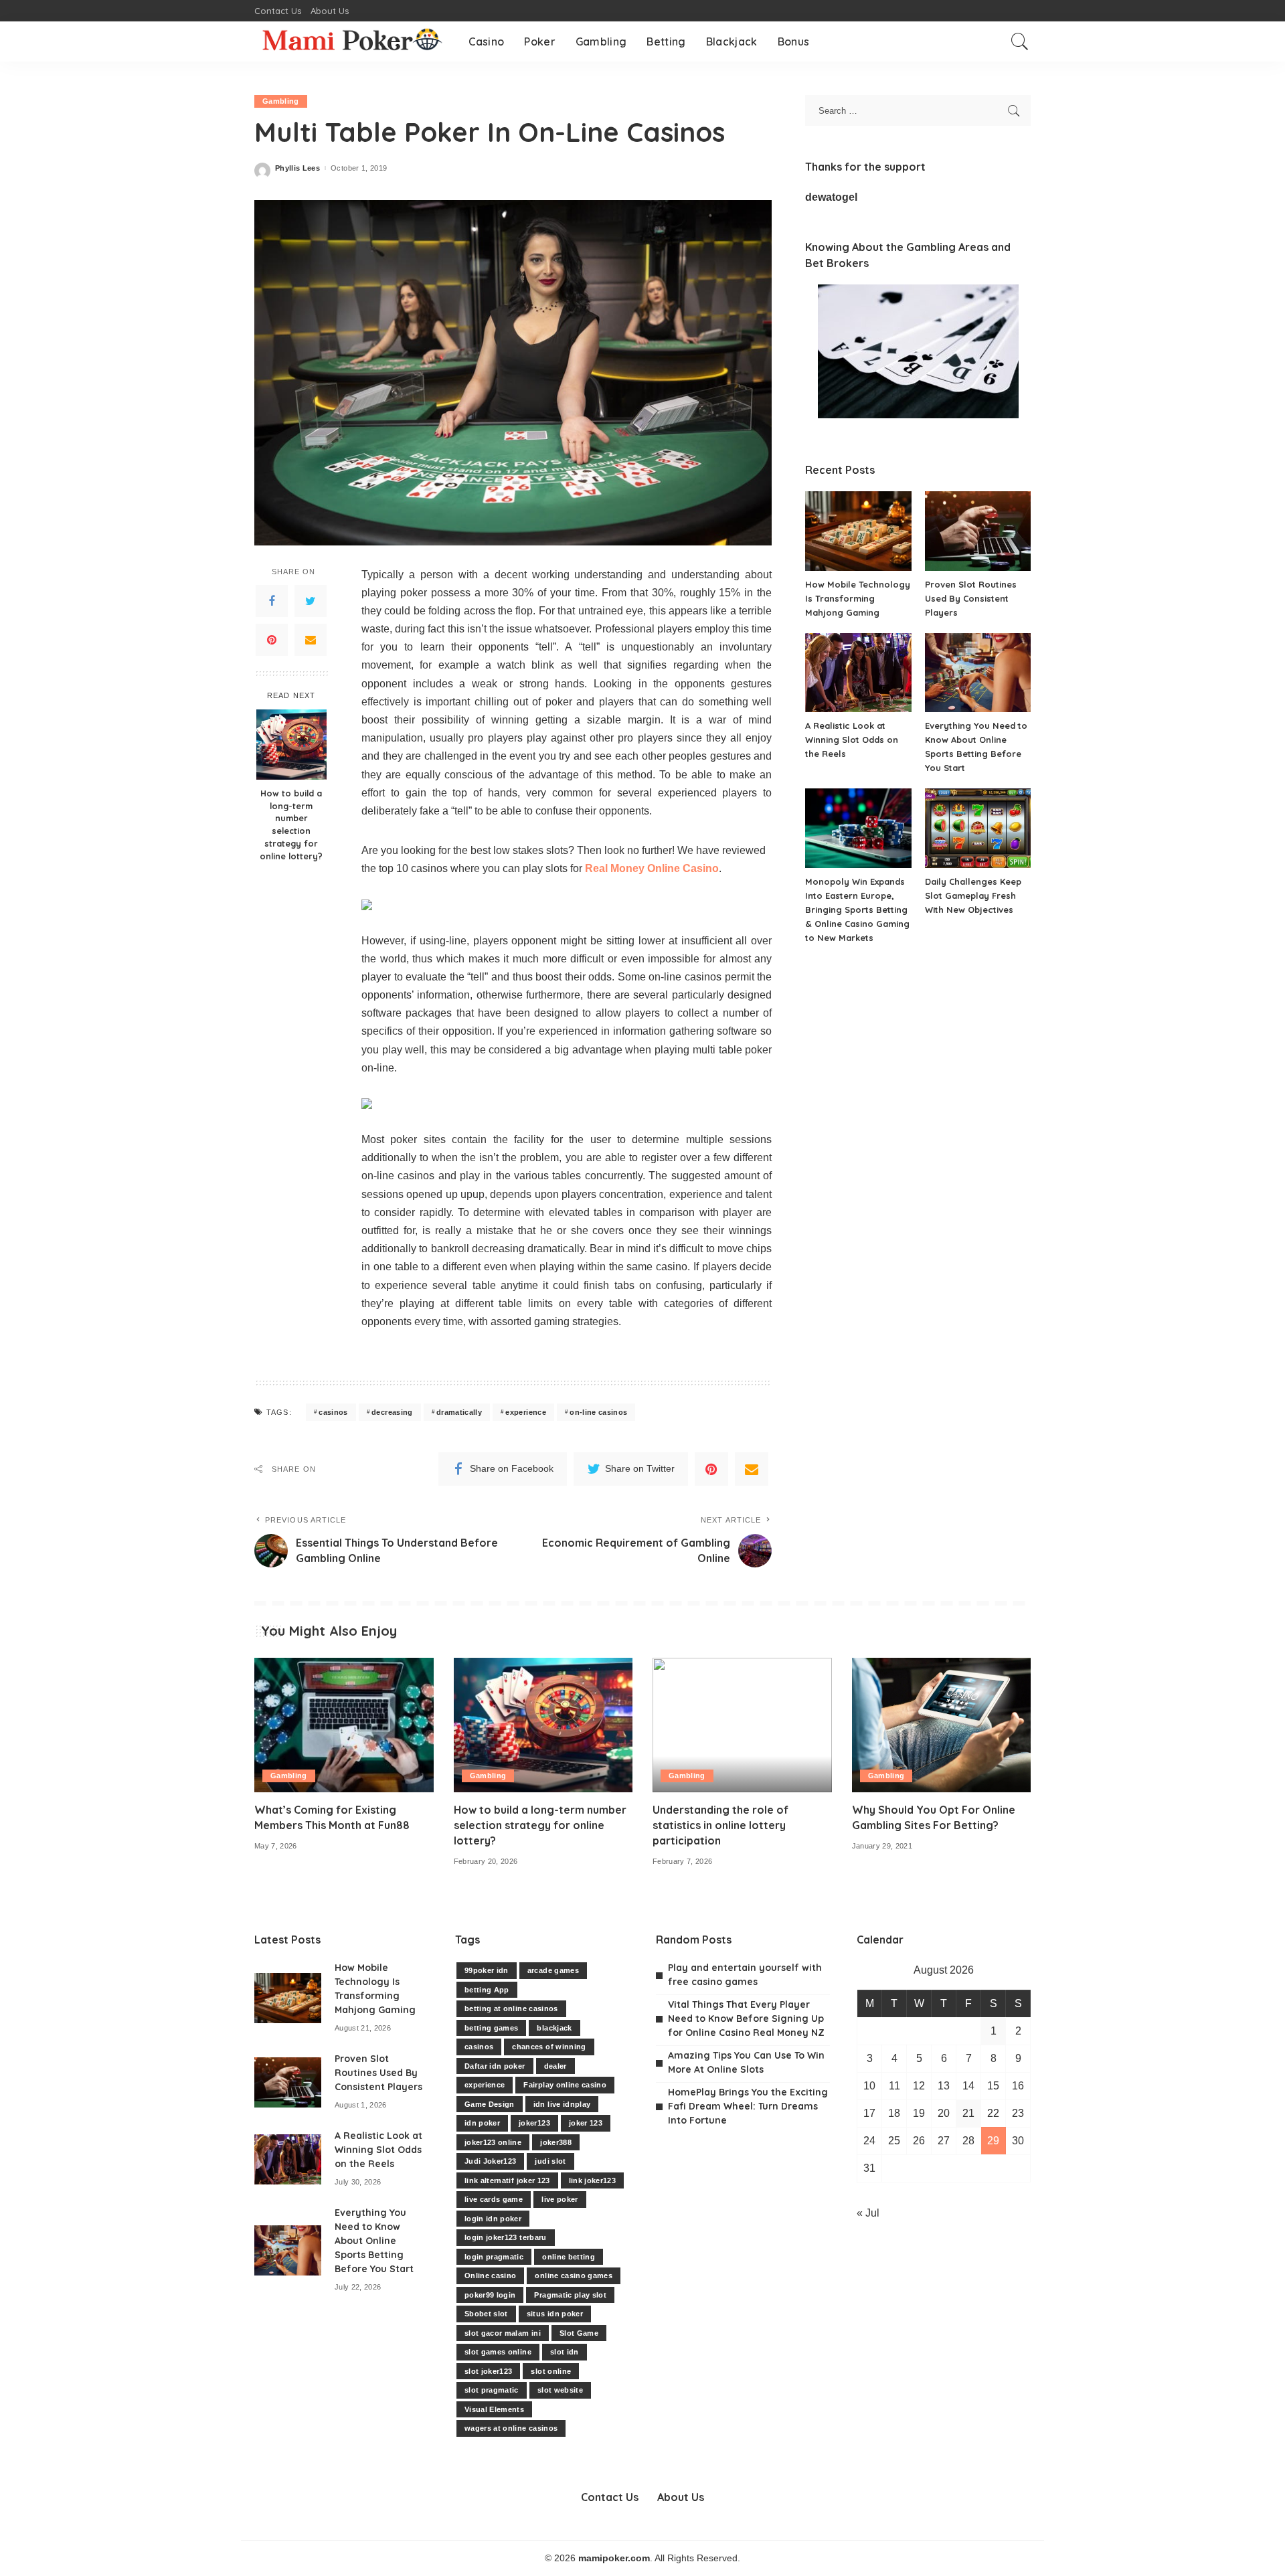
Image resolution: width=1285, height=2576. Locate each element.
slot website (560, 2390)
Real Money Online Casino (652, 868)
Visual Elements (494, 2409)
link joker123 (592, 2180)
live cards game (494, 2199)
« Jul (868, 2213)
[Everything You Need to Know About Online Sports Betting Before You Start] (978, 673)
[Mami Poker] (351, 41)
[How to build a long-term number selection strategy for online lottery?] (291, 745)
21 (968, 2113)
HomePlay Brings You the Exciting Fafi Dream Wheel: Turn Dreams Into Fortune (748, 2106)
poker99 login (490, 2295)
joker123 (534, 2123)
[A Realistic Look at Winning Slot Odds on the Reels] (858, 673)
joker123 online (493, 2142)
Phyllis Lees (297, 168)
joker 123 (586, 2123)
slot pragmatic (492, 2390)
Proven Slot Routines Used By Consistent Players (971, 598)
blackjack (554, 2028)
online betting (569, 2257)
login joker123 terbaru (506, 2237)
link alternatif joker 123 (507, 2180)
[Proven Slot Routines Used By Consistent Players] (978, 531)
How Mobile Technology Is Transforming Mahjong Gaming (858, 598)
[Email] (311, 639)
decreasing (392, 1412)
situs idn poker (555, 2314)
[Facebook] (272, 600)
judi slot (550, 2161)
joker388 (556, 2142)
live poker (560, 2199)
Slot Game (579, 2333)
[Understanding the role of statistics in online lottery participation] (742, 1725)
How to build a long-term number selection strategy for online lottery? (291, 824)
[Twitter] (311, 600)
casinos (333, 1412)
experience (525, 1412)
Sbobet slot (486, 2314)
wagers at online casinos (511, 2428)
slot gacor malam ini (503, 2333)
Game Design (490, 2104)
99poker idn (487, 1970)
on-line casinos (598, 1412)
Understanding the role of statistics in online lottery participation (720, 1825)
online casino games (574, 2276)
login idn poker (493, 2219)
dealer (555, 2066)
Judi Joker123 (490, 2161)
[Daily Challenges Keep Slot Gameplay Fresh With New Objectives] (978, 828)
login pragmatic (494, 2257)
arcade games (553, 1970)
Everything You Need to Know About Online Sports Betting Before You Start (374, 2241)
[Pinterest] (272, 639)
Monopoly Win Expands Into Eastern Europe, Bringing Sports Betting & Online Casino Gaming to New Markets (857, 910)
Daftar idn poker (495, 2066)
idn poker (482, 2123)
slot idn (565, 2352)
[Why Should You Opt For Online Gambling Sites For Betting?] (942, 1725)
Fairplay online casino (565, 2085)
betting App (487, 1990)
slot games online (498, 2352)
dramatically (459, 1412)
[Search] (1020, 41)
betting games (491, 2028)
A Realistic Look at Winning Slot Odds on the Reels (852, 740)
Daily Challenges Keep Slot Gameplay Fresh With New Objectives (973, 895)
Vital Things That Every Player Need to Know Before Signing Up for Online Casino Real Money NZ (746, 2019)
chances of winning (549, 2047)
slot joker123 (488, 2371)
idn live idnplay (562, 2104)
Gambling (281, 101)
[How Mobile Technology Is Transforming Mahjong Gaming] (858, 531)
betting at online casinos (511, 2008)
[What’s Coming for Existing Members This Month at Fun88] (344, 1725)
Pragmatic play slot (570, 2295)
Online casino (490, 2276)
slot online (551, 2371)
